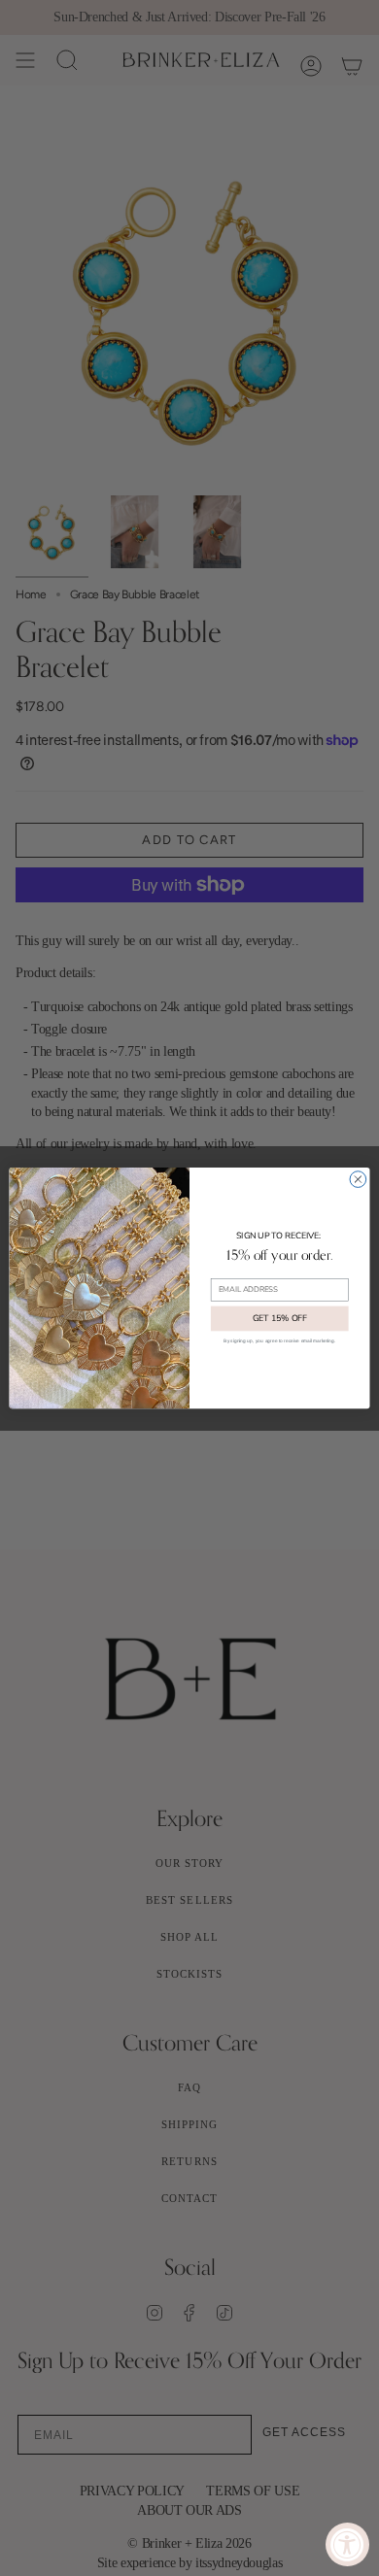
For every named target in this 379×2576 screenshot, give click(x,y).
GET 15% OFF (280, 1319)
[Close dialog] (358, 1180)
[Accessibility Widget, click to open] (347, 2544)
